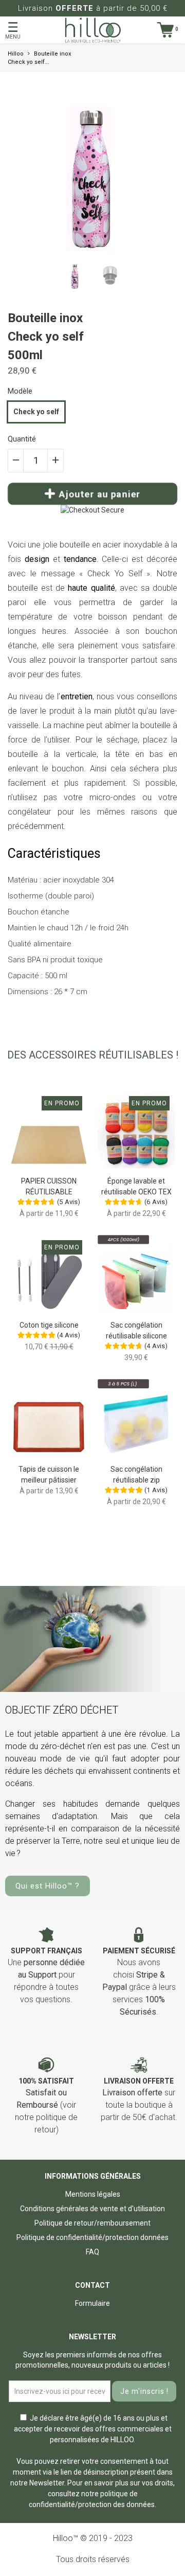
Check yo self (36, 412)
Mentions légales (93, 2194)
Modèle (20, 391)
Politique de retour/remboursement (92, 2223)
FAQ (92, 2252)
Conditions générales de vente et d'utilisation (92, 2209)
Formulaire (92, 2303)
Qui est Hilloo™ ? (48, 1886)
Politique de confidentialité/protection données (92, 2237)
